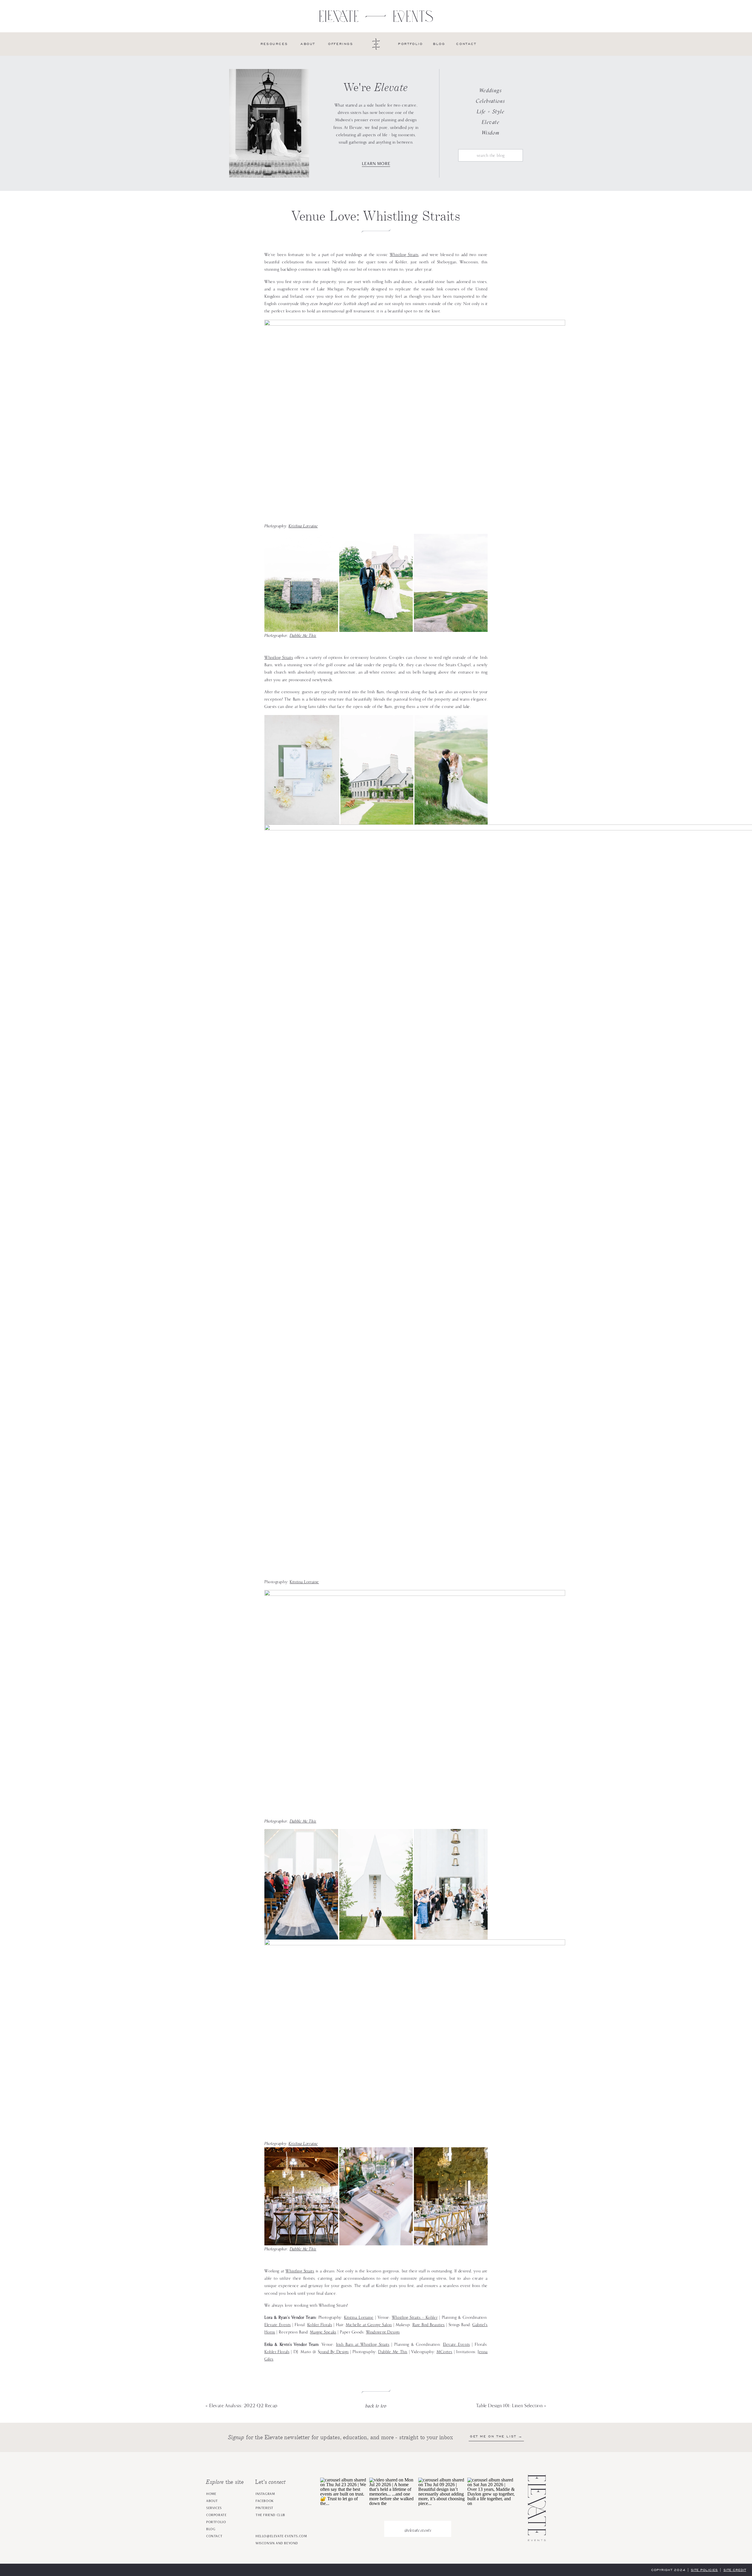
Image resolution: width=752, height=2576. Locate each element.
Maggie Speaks (323, 2332)
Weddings (491, 90)
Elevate (491, 122)
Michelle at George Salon (369, 2325)
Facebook (265, 2501)
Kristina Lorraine (303, 526)
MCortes (444, 2352)
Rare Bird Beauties (429, 2325)
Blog (211, 2529)
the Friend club (270, 2515)
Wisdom (491, 133)
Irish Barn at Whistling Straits (363, 2344)
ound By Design (334, 2352)
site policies (705, 2570)
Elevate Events (278, 2325)
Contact (214, 2536)
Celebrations (490, 101)
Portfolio (216, 2522)
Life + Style (491, 111)
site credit (735, 2570)
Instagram (265, 2494)
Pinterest (264, 2508)
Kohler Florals (320, 2325)
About (212, 2501)
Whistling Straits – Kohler (415, 2317)
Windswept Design (383, 2332)
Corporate (216, 2515)
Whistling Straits (404, 255)
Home (211, 2494)
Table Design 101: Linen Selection (510, 2406)
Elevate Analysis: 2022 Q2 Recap (243, 2406)
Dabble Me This (303, 635)
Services (214, 2508)
